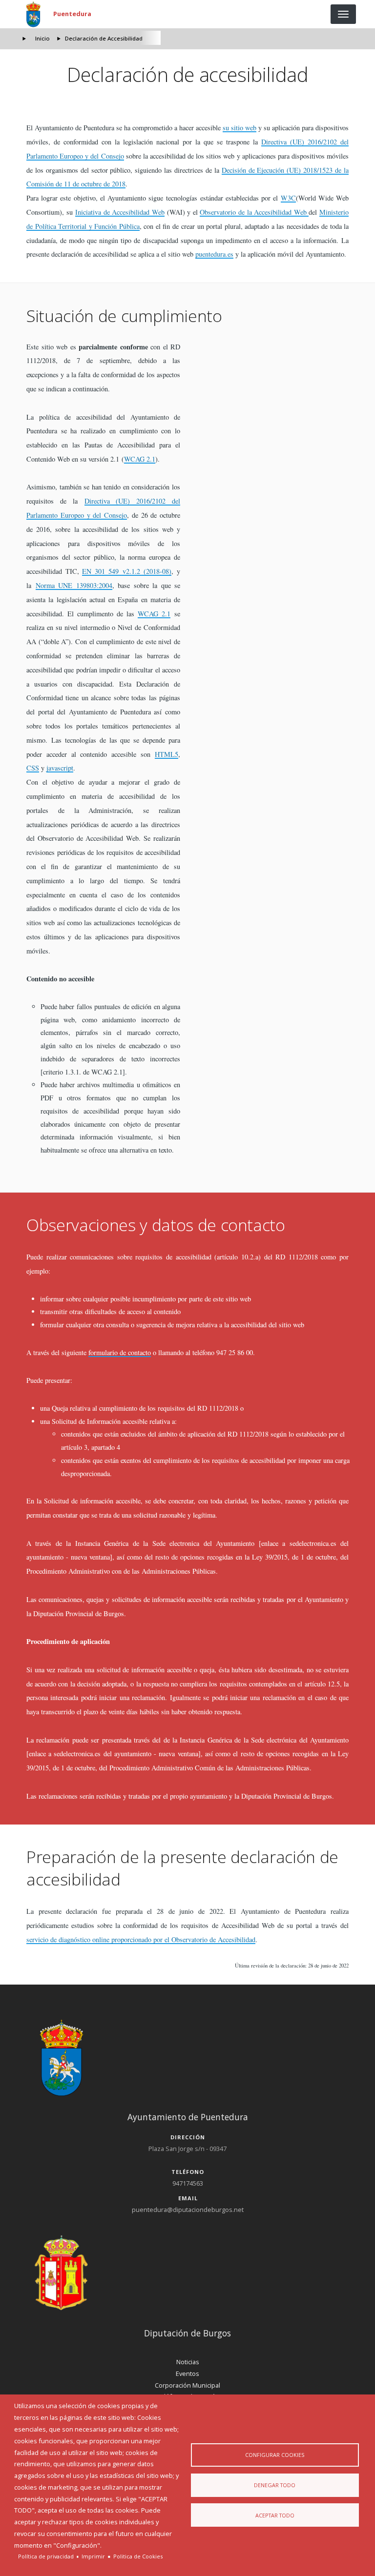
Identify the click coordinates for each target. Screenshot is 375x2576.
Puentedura (72, 14)
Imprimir (93, 2556)
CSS (33, 768)
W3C (288, 198)
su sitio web (240, 128)
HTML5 (167, 754)
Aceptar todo (275, 2515)
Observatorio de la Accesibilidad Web (254, 212)
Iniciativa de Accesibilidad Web (120, 212)
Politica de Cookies (138, 2556)
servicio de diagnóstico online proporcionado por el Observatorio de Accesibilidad (141, 1939)
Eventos (187, 2373)
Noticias (188, 2362)
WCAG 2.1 (140, 459)
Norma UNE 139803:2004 (74, 585)
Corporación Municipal (187, 2385)
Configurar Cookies (275, 2455)
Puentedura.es (214, 254)
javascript (60, 768)
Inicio (42, 38)
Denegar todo (275, 2485)
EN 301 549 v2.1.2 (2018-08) (127, 571)
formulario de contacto (120, 1352)
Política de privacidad (46, 2556)
